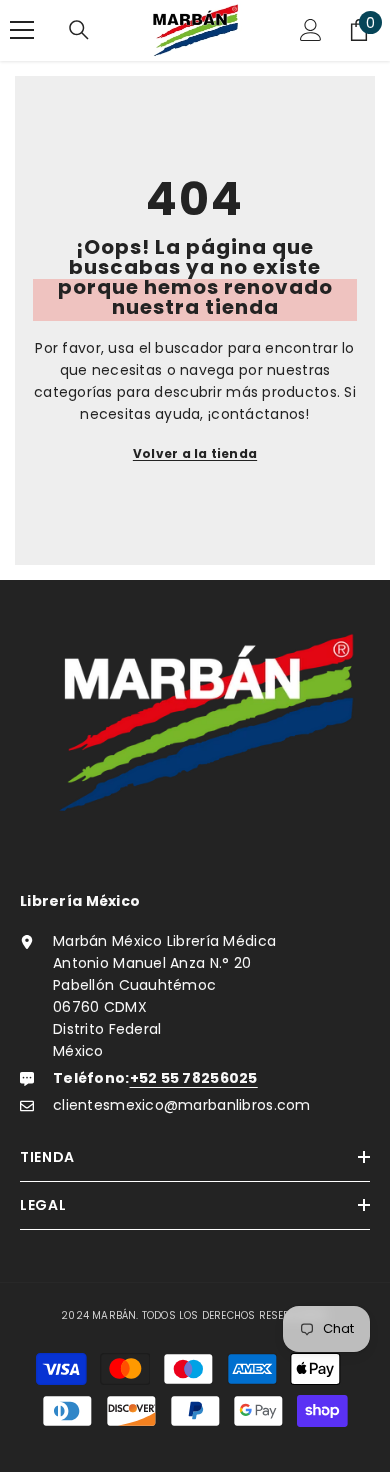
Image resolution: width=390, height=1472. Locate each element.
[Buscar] (79, 30)
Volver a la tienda (195, 453)
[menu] (22, 30)
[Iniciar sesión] (311, 30)
